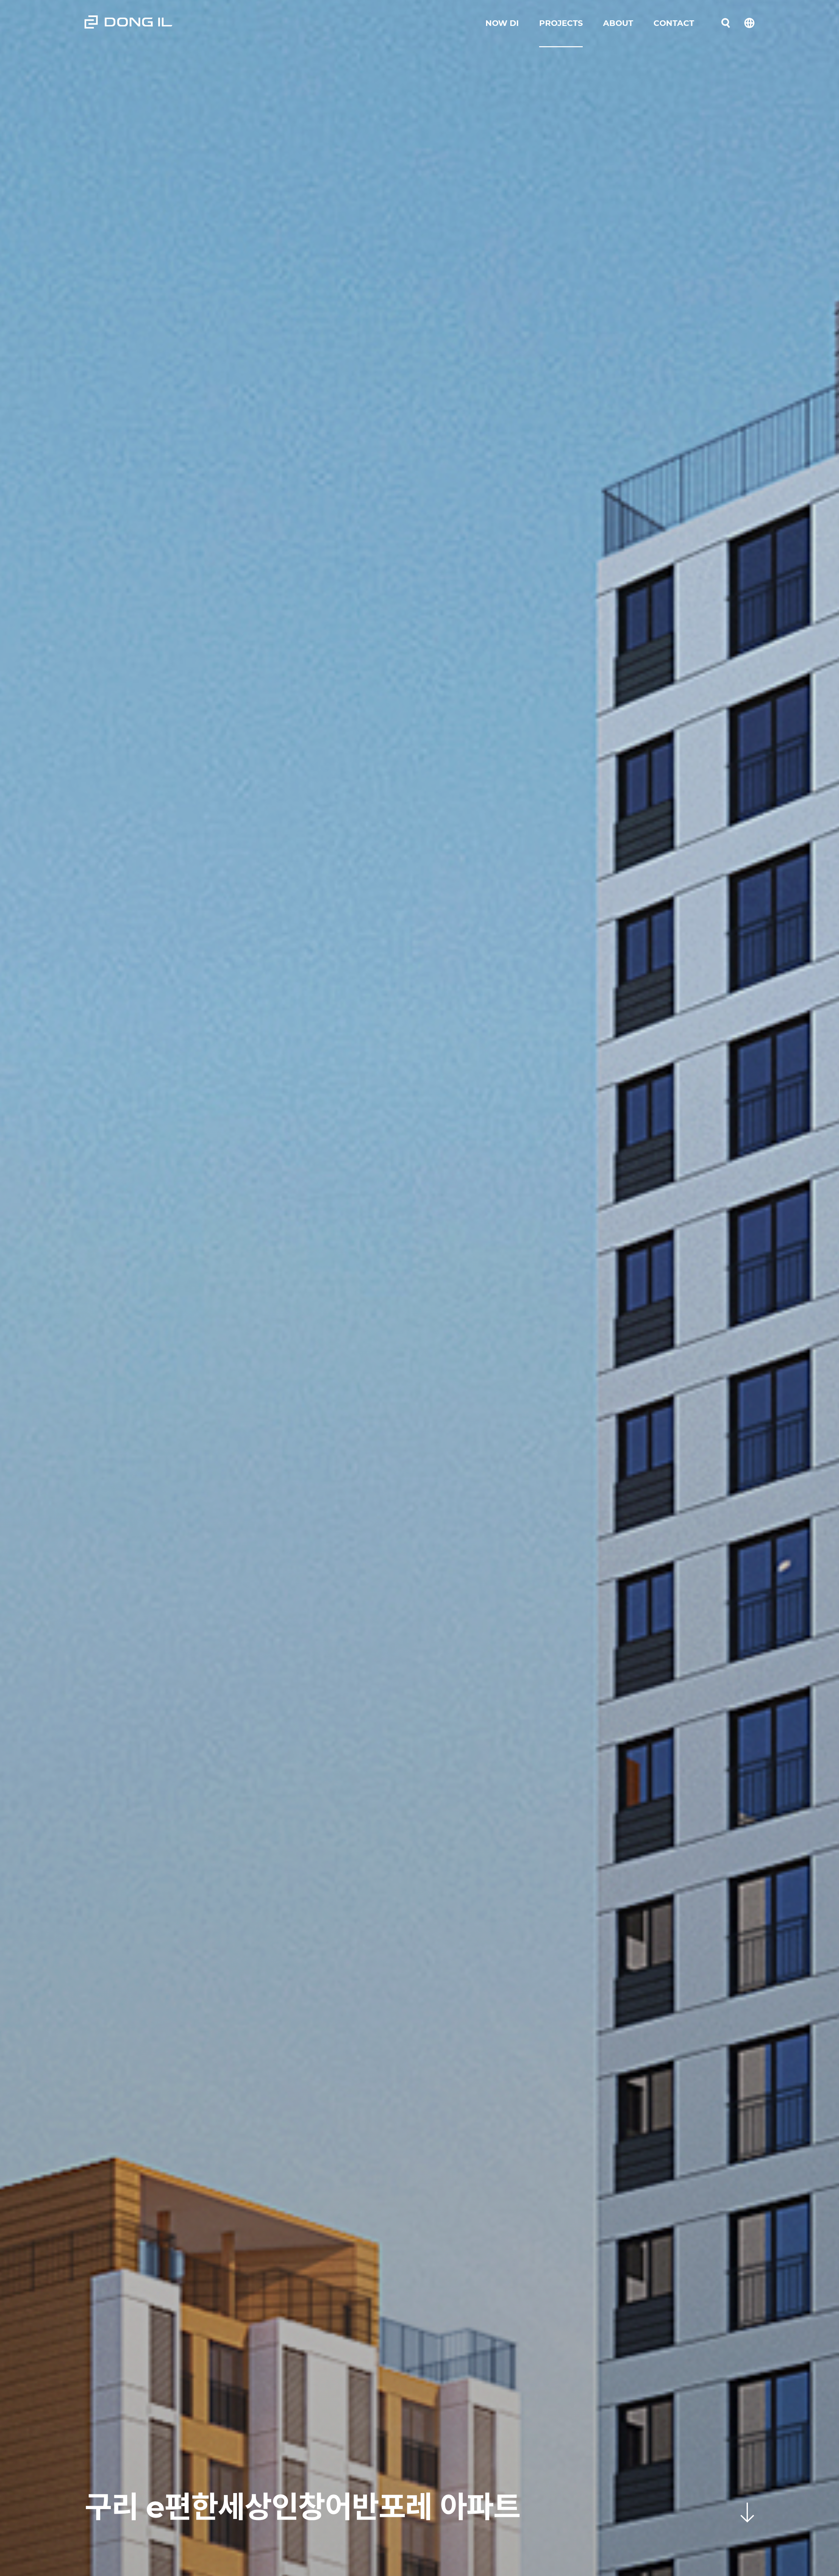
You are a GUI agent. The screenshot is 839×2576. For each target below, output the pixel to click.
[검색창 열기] (726, 23)
